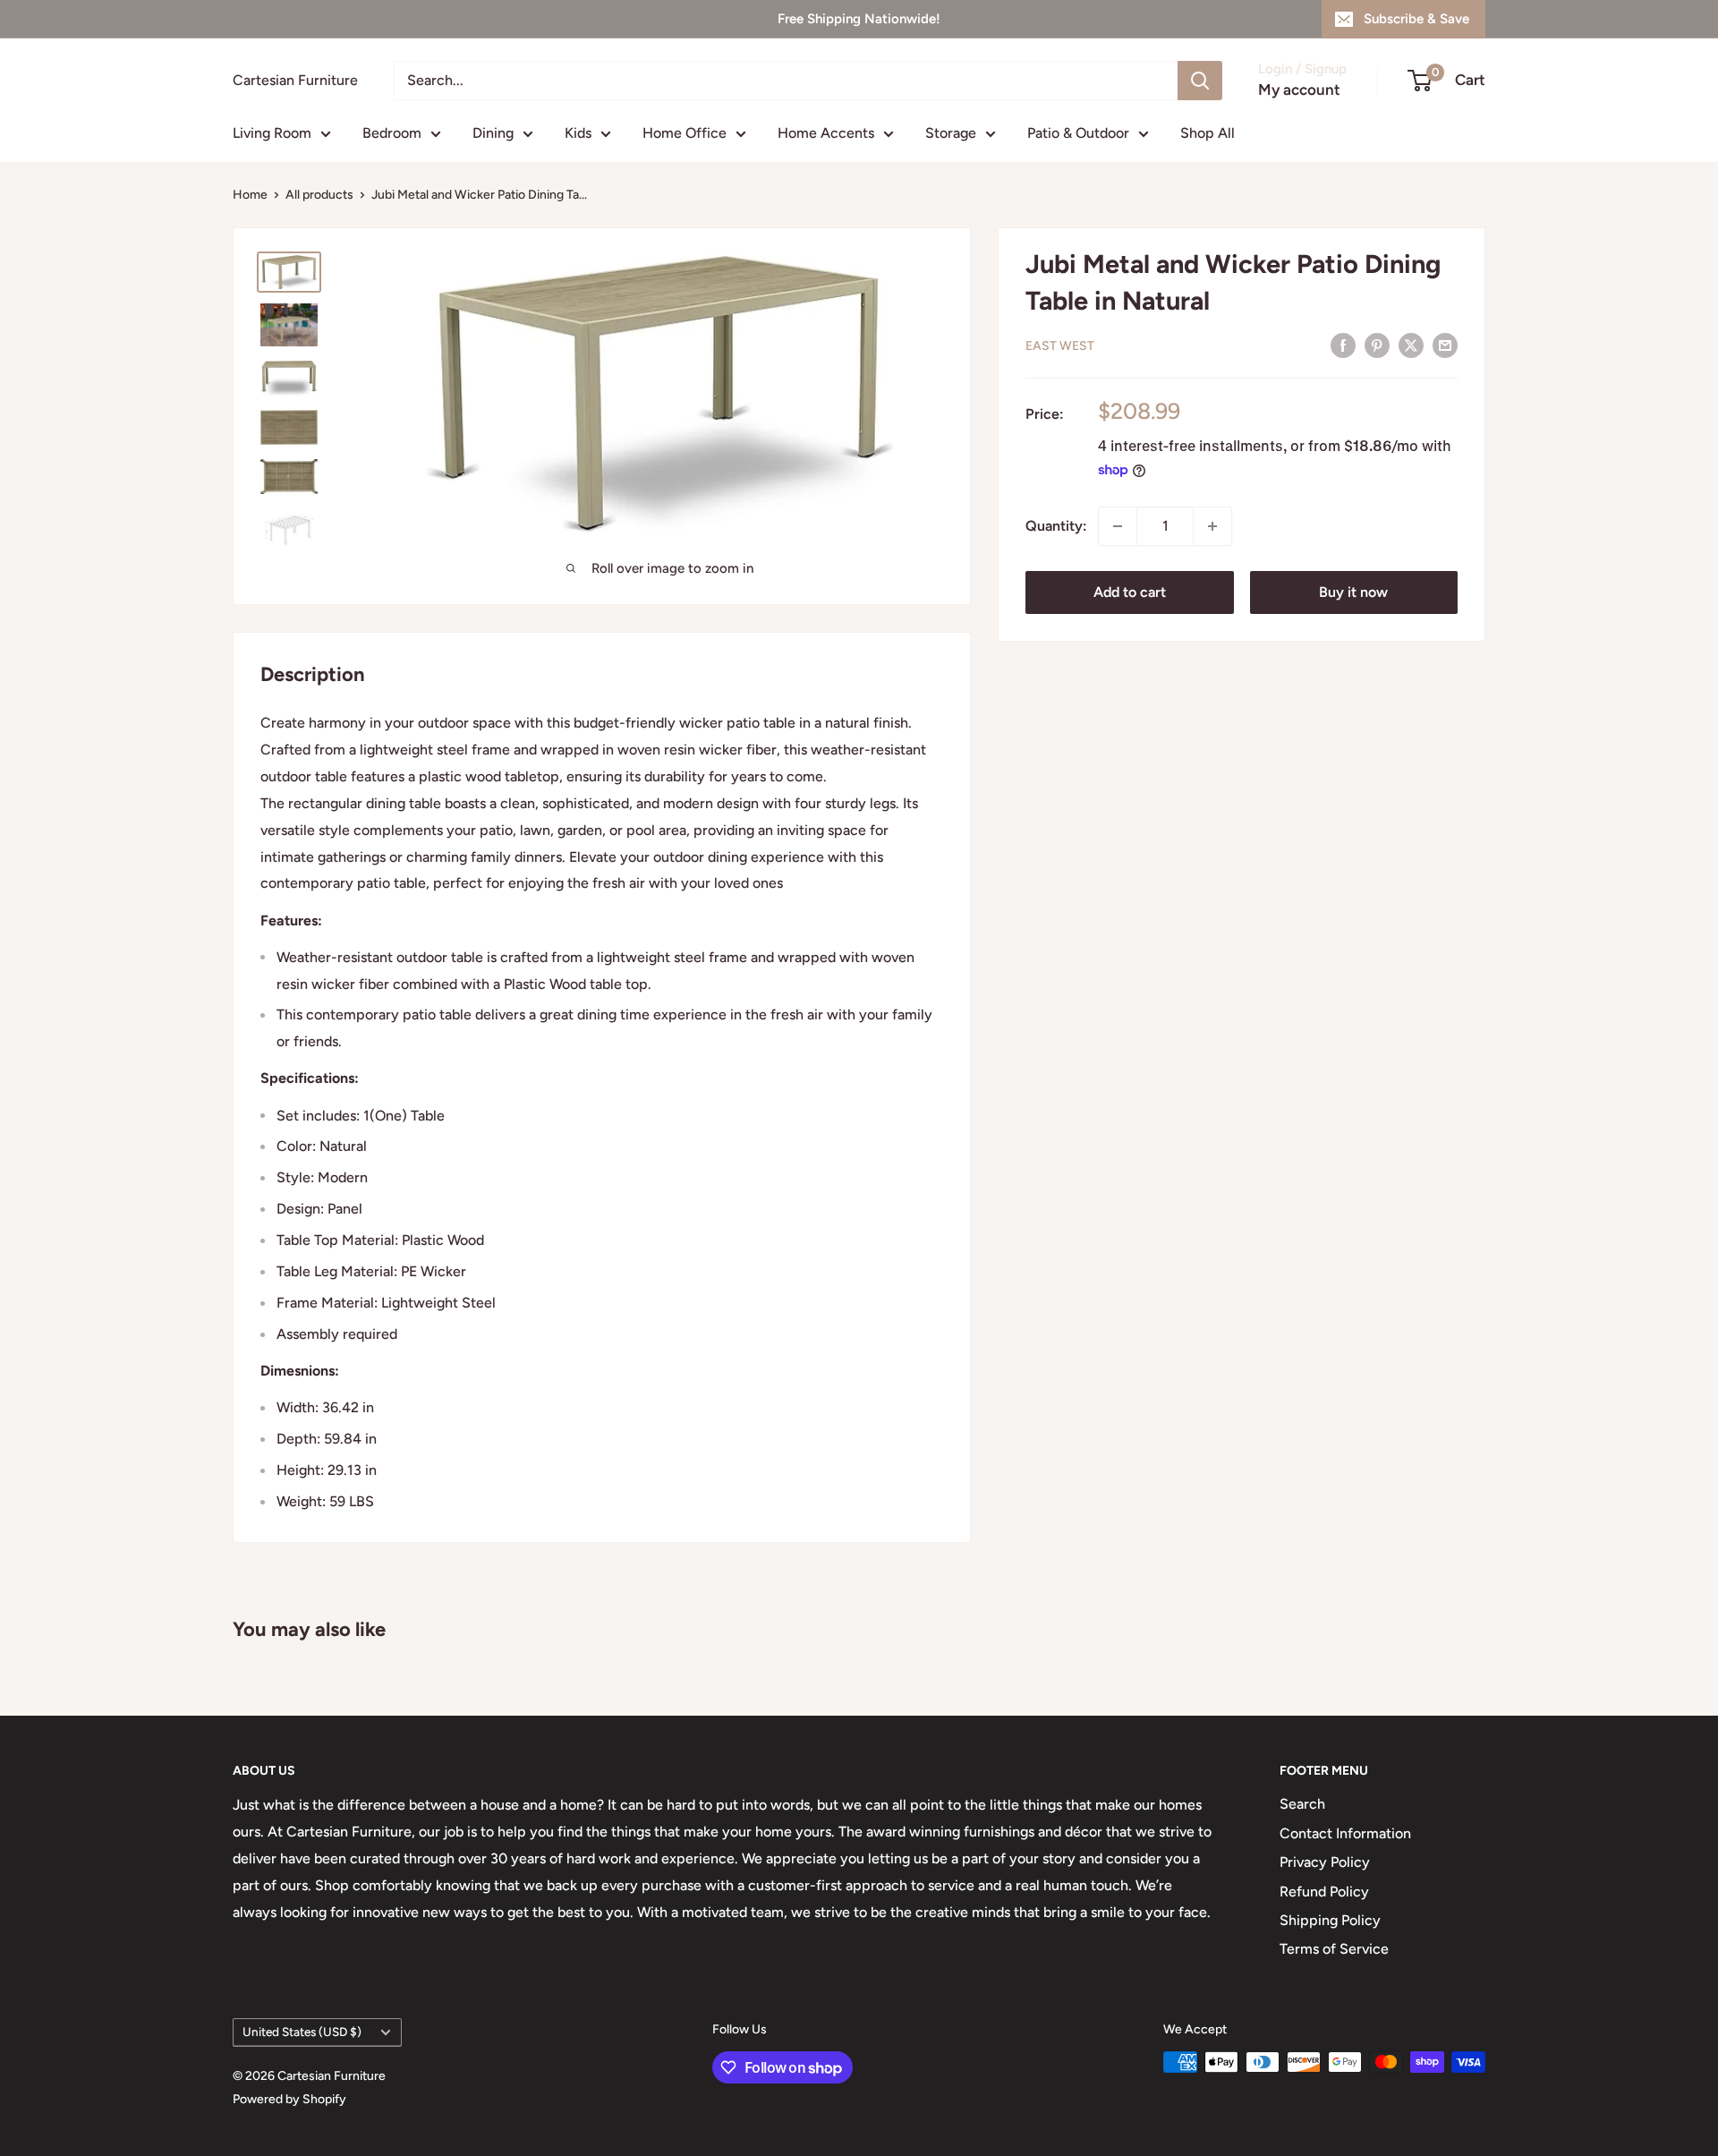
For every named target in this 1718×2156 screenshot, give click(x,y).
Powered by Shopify (289, 2099)
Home (250, 195)
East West (1060, 346)
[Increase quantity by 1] (1212, 526)
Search (1302, 1804)
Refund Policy (1324, 1892)
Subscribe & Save (1416, 19)
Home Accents (826, 133)
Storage (951, 133)
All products (319, 195)
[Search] (1200, 81)
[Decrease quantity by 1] (1118, 526)
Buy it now (1353, 592)
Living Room (272, 133)
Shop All (1208, 133)
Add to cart (1130, 592)
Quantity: (1056, 526)
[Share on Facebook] (1343, 345)
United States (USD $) (302, 2032)
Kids (578, 133)
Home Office (685, 133)
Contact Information (1345, 1833)
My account (1299, 89)
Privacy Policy (1325, 1862)
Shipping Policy (1330, 1920)
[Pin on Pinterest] (1377, 345)
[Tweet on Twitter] (1411, 345)
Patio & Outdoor (1078, 133)
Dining (493, 133)
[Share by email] (1445, 345)
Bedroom (392, 133)
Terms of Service (1334, 1949)
